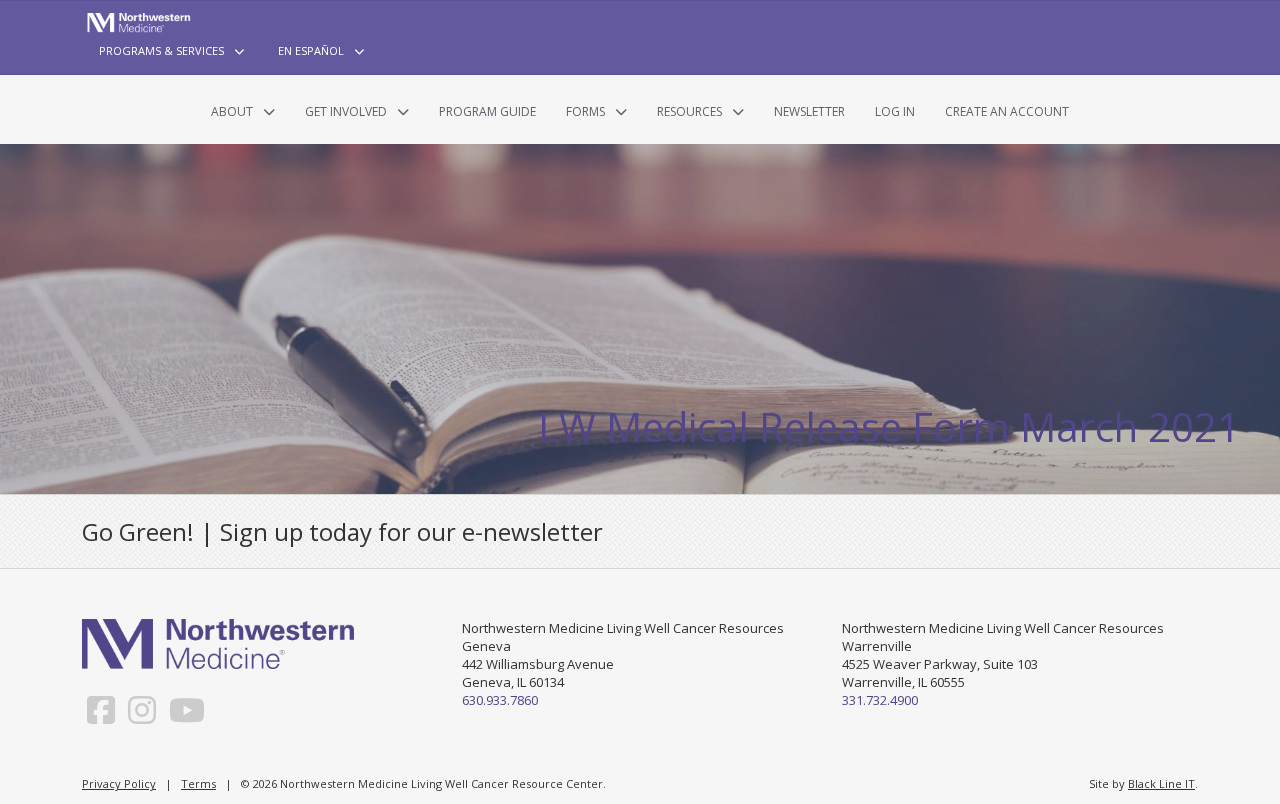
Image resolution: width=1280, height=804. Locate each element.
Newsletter (809, 111)
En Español (311, 50)
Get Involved (346, 111)
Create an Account (1007, 111)
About (232, 111)
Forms (585, 111)
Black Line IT (1161, 783)
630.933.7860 (500, 700)
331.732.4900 (880, 700)
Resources (689, 111)
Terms (198, 783)
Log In (895, 111)
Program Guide (487, 111)
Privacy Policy (119, 783)
